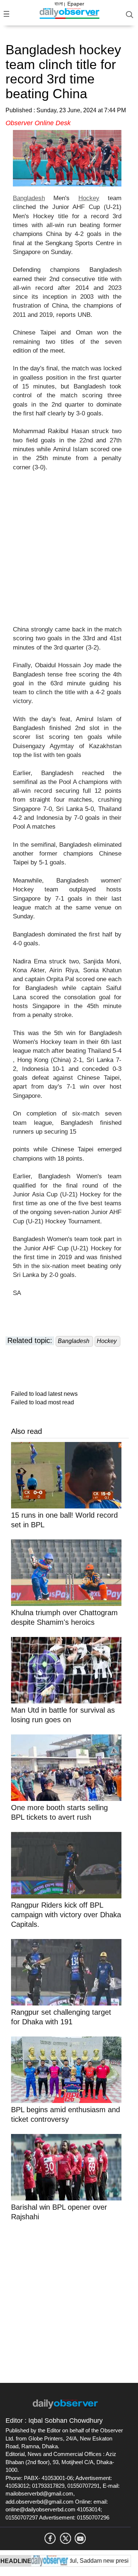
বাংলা (59, 4)
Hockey (89, 198)
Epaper (76, 4)
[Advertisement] (69, 553)
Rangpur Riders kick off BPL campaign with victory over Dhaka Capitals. (66, 1915)
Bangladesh (29, 198)
